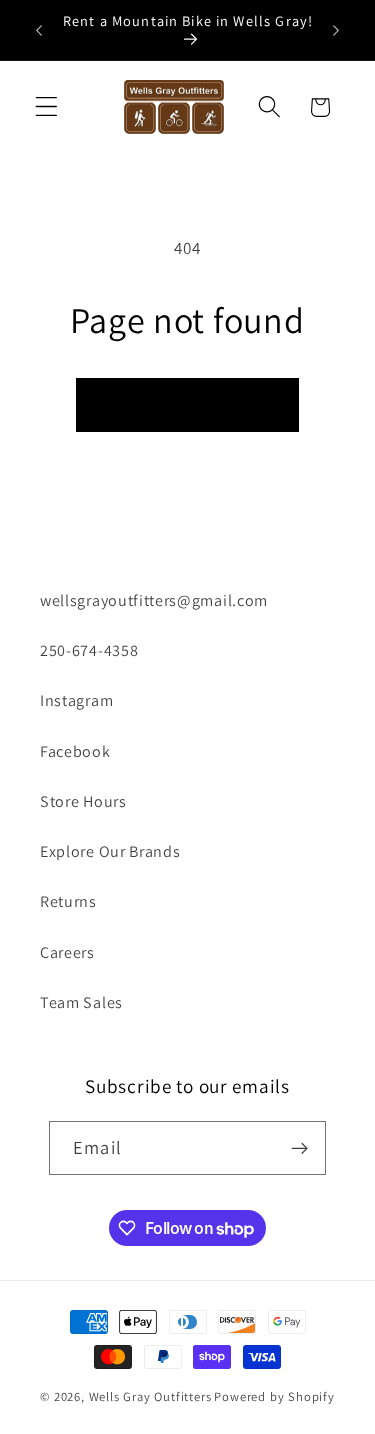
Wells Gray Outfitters (150, 1396)
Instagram (76, 700)
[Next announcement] (336, 30)
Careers (67, 952)
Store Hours (83, 801)
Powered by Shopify (274, 1396)
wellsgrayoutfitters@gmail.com (154, 600)
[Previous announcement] (39, 30)
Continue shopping (188, 404)
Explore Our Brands (110, 851)
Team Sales (81, 1002)
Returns (68, 901)
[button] (46, 107)
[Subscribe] (299, 1148)
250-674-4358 (89, 650)
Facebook (75, 751)
